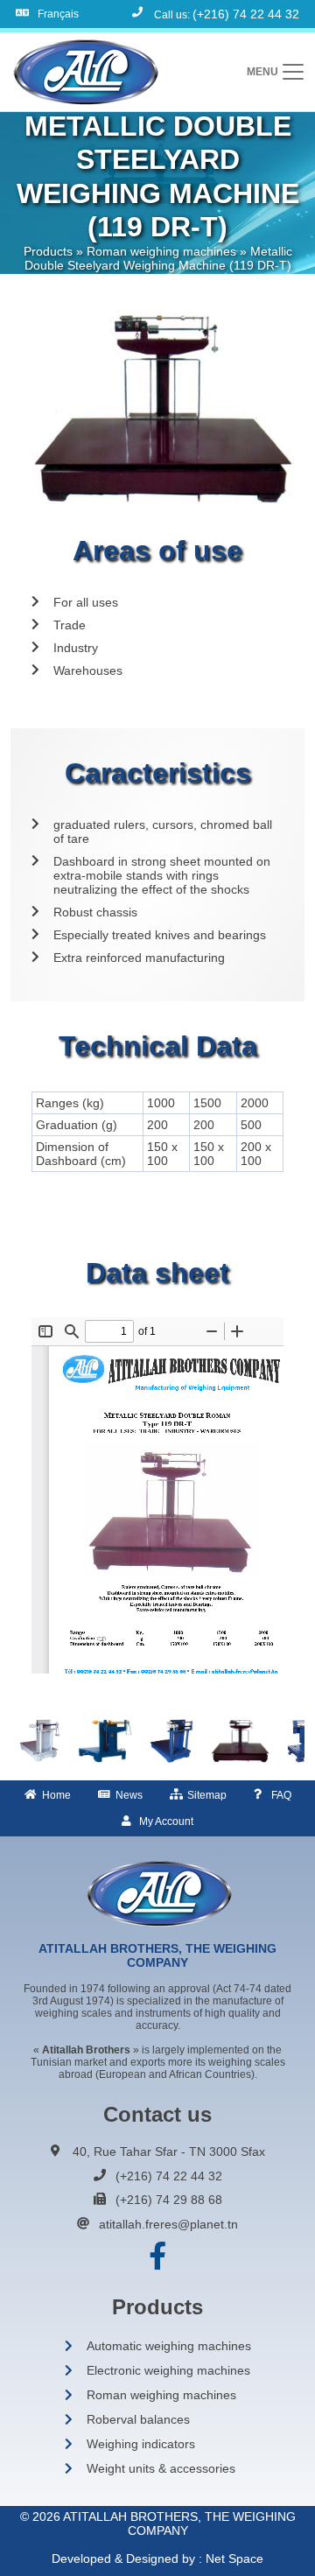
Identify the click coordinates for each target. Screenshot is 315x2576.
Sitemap (207, 1795)
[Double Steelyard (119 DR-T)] (240, 1741)
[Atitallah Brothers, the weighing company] (84, 72)
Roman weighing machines (161, 251)
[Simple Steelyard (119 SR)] (40, 1741)
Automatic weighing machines (169, 2346)
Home (56, 1795)
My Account (166, 1821)
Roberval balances (138, 2419)
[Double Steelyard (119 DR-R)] (171, 1741)
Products (48, 251)
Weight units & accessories (161, 2468)
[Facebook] (157, 2257)
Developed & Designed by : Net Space (157, 2558)
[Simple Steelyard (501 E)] (105, 1741)
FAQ (281, 1795)
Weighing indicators (141, 2444)
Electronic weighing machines (168, 2370)
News (129, 1795)
